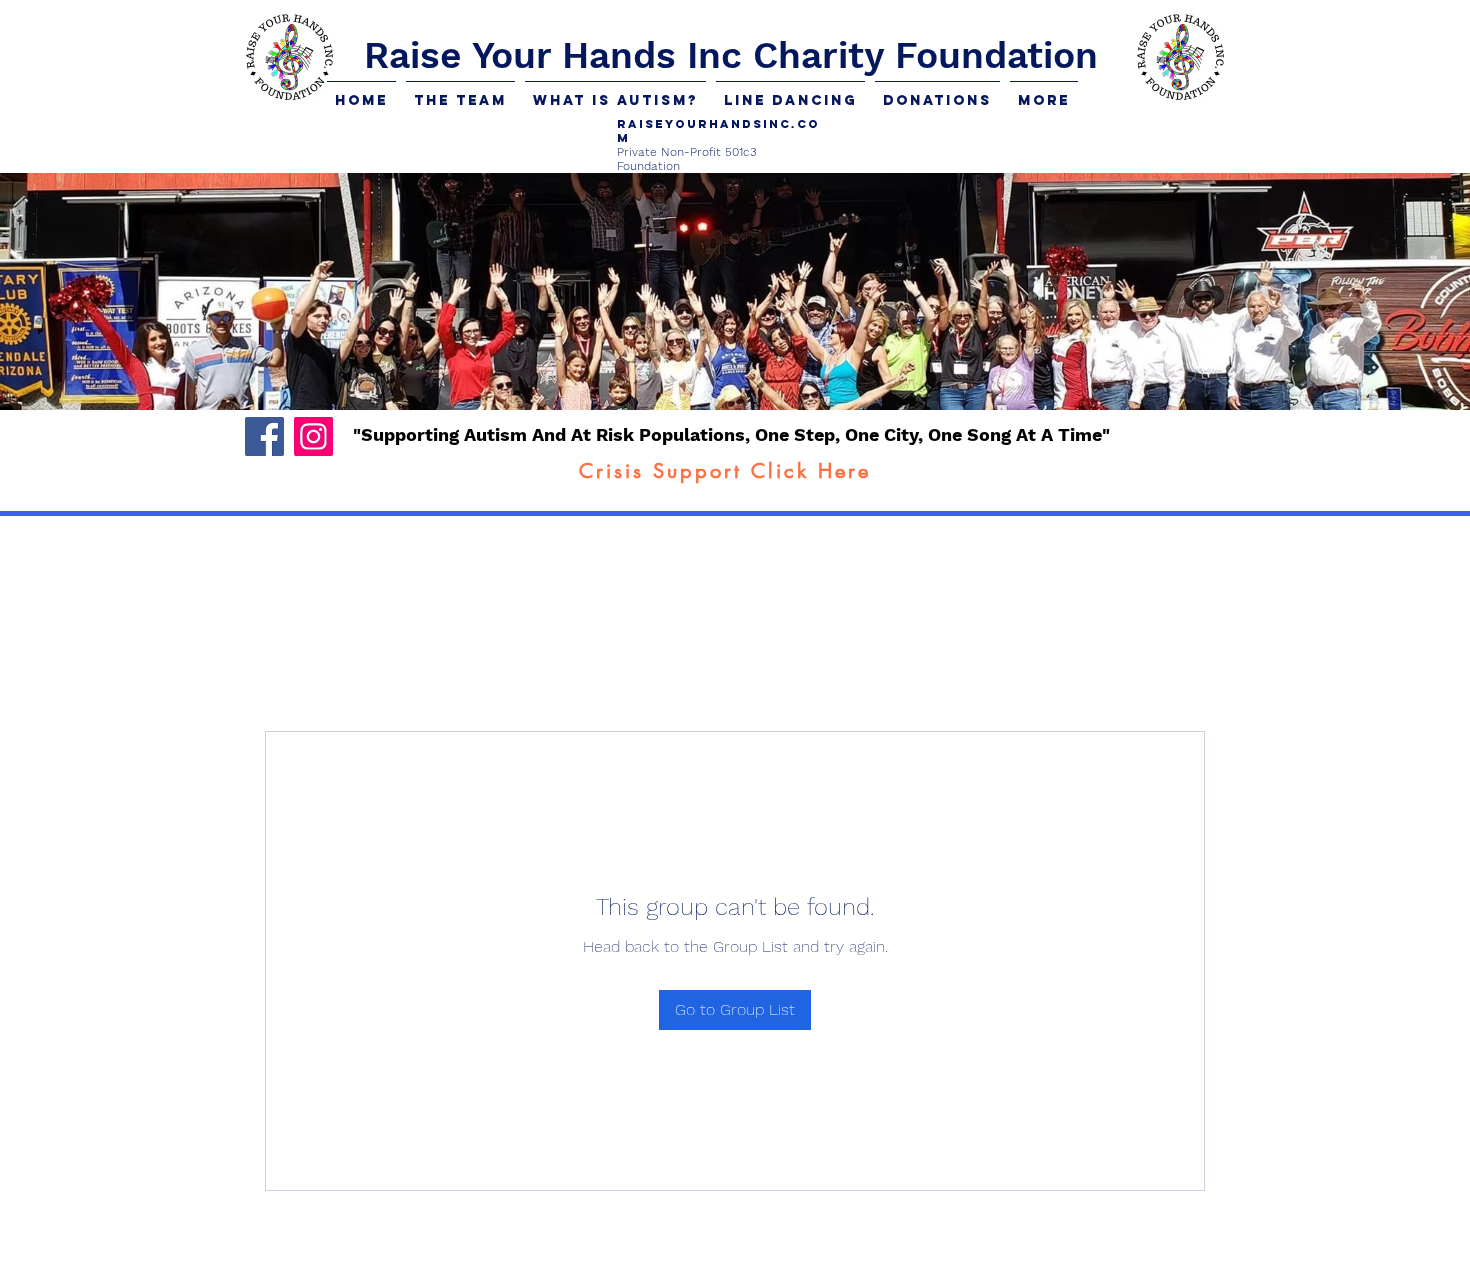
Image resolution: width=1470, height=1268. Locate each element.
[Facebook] (264, 436)
